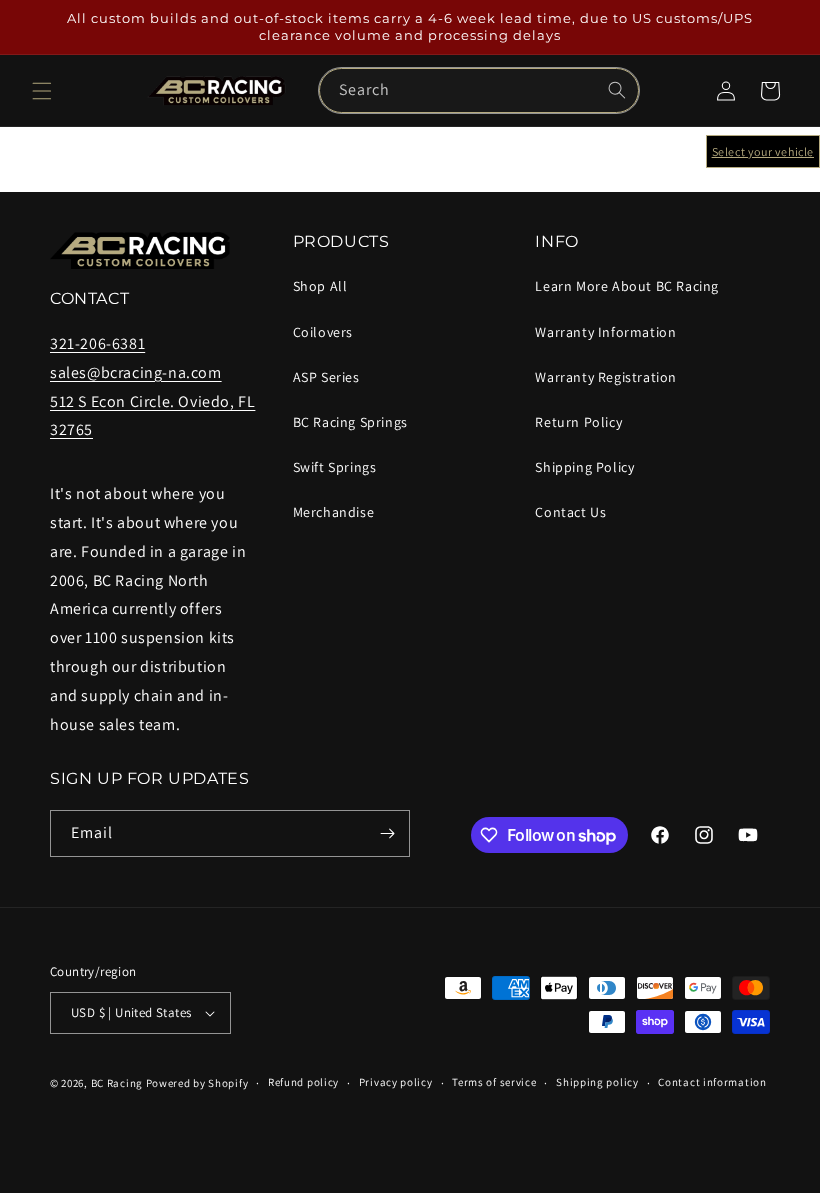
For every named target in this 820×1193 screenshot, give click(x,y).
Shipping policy (597, 1082)
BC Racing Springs (350, 422)
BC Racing (117, 1083)
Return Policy (578, 422)
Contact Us (570, 512)
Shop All (320, 286)
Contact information (712, 1082)
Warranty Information (605, 332)
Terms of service (494, 1082)
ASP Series (326, 377)
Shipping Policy (584, 467)
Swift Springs (335, 467)
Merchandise (334, 512)
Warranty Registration (606, 377)
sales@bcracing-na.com (136, 372)
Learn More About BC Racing (627, 286)
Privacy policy (396, 1082)
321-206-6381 (97, 343)
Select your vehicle (763, 151)
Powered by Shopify (197, 1083)
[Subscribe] (387, 833)
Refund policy (303, 1082)
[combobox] (479, 90)
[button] (42, 91)
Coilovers (323, 332)
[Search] (617, 90)
